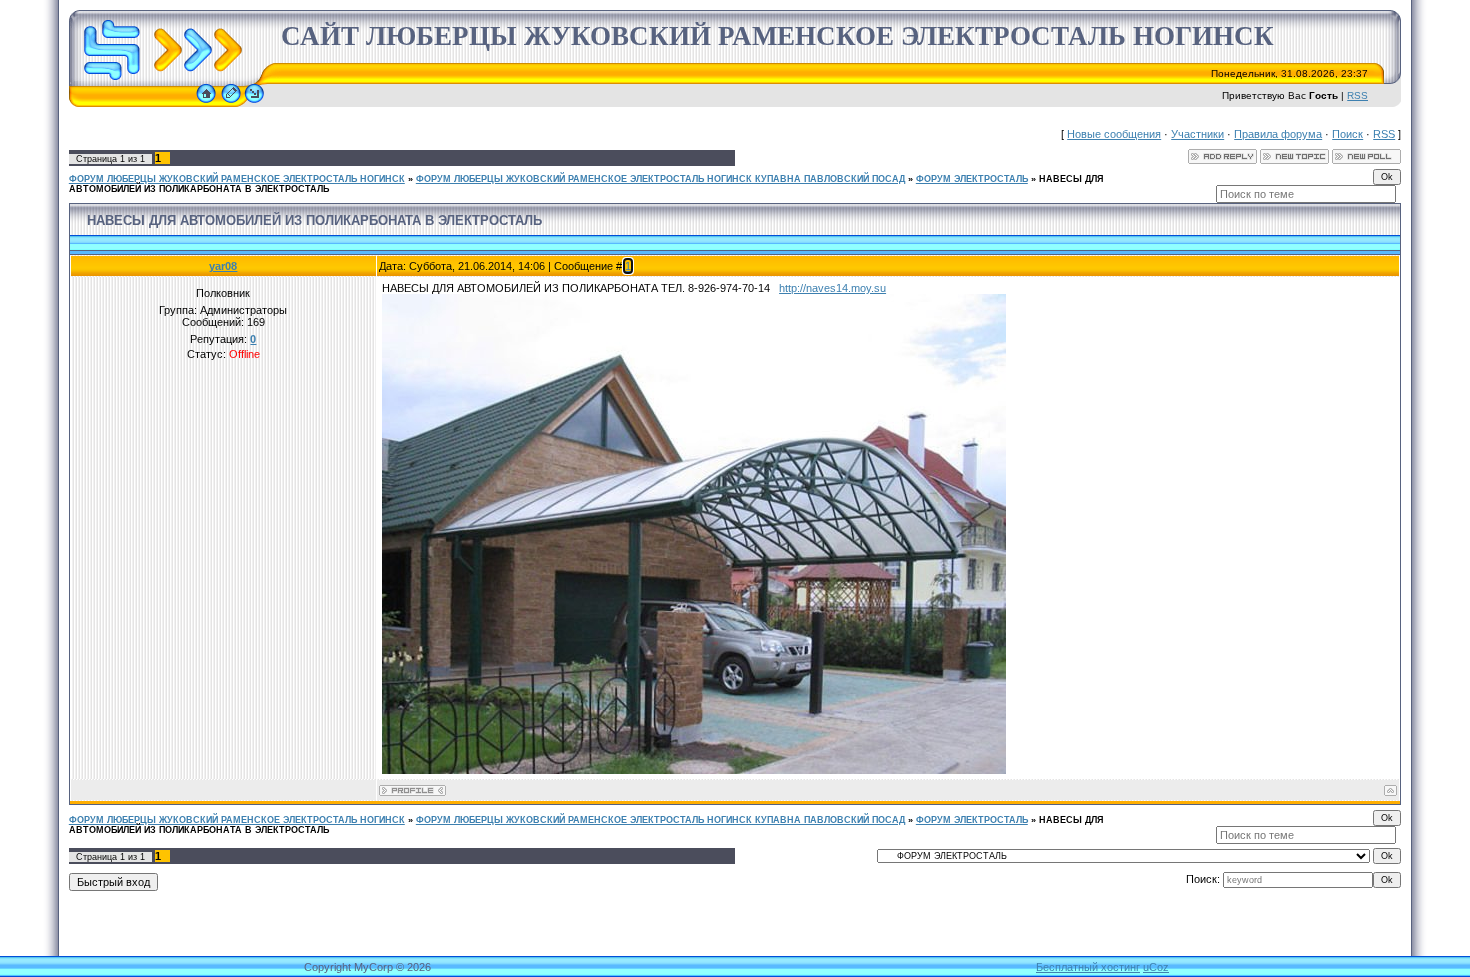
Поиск (1347, 134)
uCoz (1156, 967)
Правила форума (1278, 134)
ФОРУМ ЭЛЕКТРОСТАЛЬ (972, 179)
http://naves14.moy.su (832, 288)
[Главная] (206, 103)
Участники (1197, 134)
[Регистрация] (231, 103)
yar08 (223, 266)
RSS (1357, 95)
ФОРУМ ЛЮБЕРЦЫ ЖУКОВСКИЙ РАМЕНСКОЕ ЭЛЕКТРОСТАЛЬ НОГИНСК (237, 179)
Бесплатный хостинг (1088, 967)
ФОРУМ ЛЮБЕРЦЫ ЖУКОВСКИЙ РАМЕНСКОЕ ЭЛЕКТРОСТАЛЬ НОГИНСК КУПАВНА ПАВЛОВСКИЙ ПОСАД (660, 179)
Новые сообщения (1114, 134)
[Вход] (254, 103)
